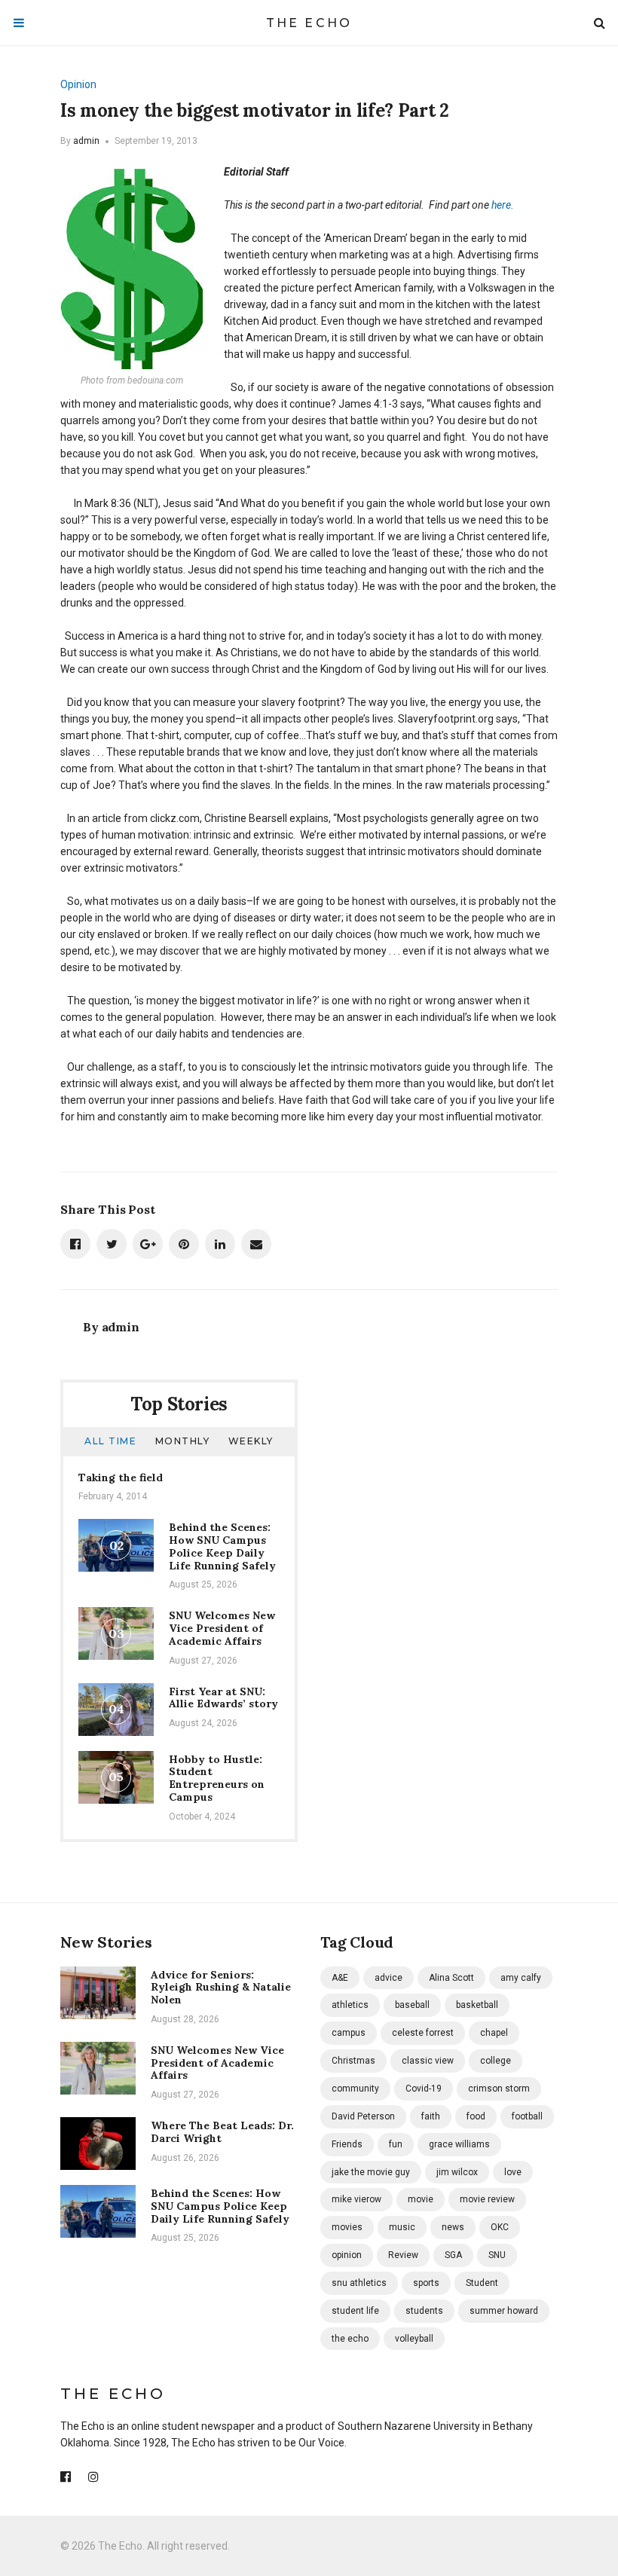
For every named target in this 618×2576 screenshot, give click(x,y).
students (424, 2311)
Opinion (78, 84)
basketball (477, 2005)
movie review (487, 2199)
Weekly (251, 1441)
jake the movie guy (371, 2172)
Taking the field (121, 1477)
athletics (350, 2005)
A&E (340, 1978)
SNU (497, 2255)
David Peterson (363, 2116)
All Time (110, 1441)
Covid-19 (424, 2089)
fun (396, 2144)
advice (389, 1978)
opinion (347, 2255)
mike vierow (356, 2199)
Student (482, 2283)
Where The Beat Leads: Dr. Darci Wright (222, 2132)
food (476, 2116)
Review (403, 2255)
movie (421, 2199)
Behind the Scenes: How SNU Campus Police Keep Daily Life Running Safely (222, 1546)
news (453, 2227)
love (513, 2172)
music (402, 2227)
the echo (350, 2339)
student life (355, 2311)
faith (431, 2116)
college (496, 2061)
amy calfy (521, 1978)
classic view (428, 2061)
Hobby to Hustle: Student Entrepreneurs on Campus (217, 1778)
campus (349, 2033)
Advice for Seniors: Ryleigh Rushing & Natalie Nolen (221, 1988)
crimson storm (499, 2089)
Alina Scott (451, 1978)
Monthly (183, 1441)
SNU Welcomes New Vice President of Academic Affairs (222, 1628)
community (355, 2089)
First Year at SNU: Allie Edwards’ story (223, 1698)
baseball (412, 2005)
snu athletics (359, 2283)
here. (503, 205)
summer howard (504, 2311)
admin (86, 141)
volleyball (414, 2339)
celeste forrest (423, 2033)
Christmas (353, 2061)
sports (426, 2283)
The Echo (309, 23)
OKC (500, 2227)
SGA (453, 2255)
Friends (347, 2144)
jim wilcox (457, 2172)
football (527, 2116)
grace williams (459, 2144)
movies (347, 2227)
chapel (494, 2033)
